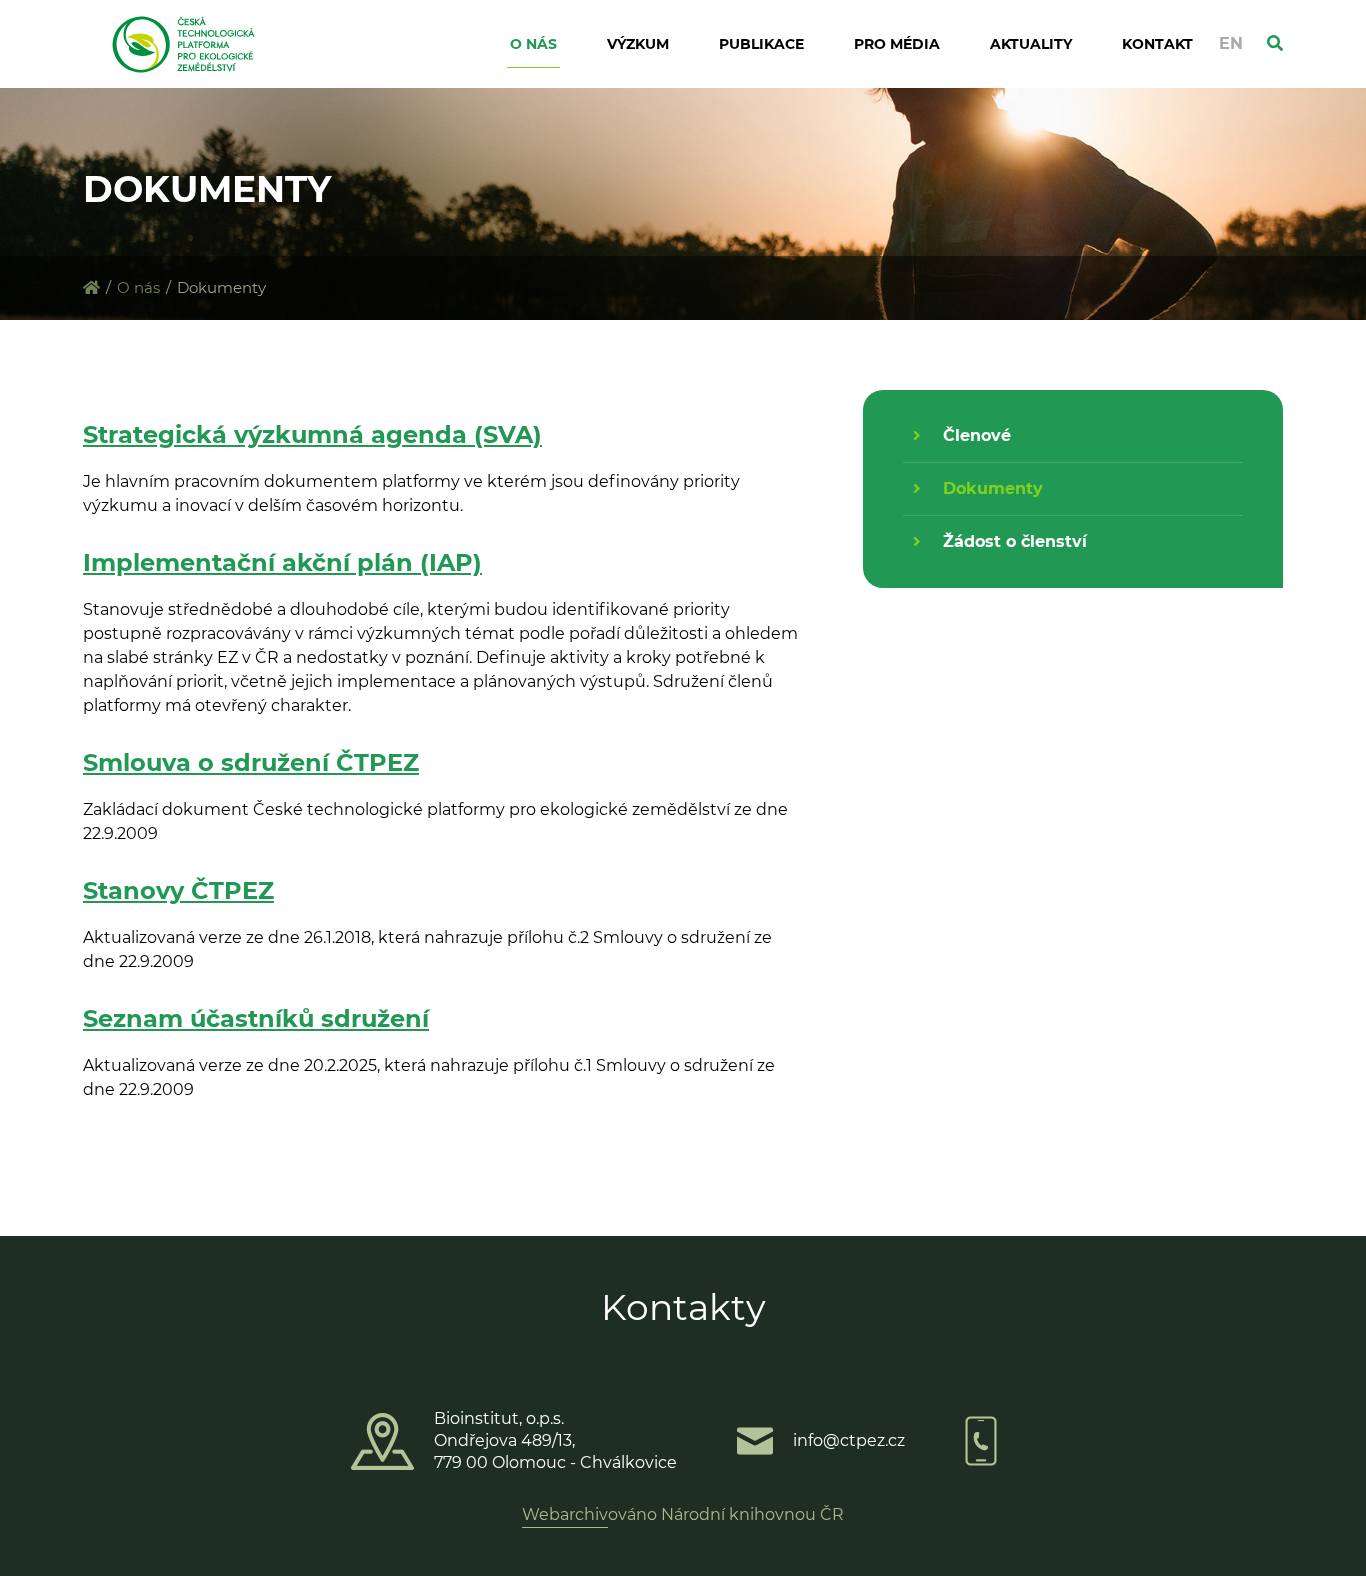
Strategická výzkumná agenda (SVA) (312, 434)
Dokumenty (993, 488)
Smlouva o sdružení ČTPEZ (251, 762)
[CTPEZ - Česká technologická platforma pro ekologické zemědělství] (91, 287)
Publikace (761, 44)
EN (1231, 43)
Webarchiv (565, 1514)
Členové (977, 435)
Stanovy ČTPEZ (178, 890)
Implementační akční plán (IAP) (282, 562)
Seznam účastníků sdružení (256, 1018)
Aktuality (1031, 44)
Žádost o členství (1015, 541)
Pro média (897, 44)
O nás (533, 44)
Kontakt (1157, 44)
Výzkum (638, 44)
